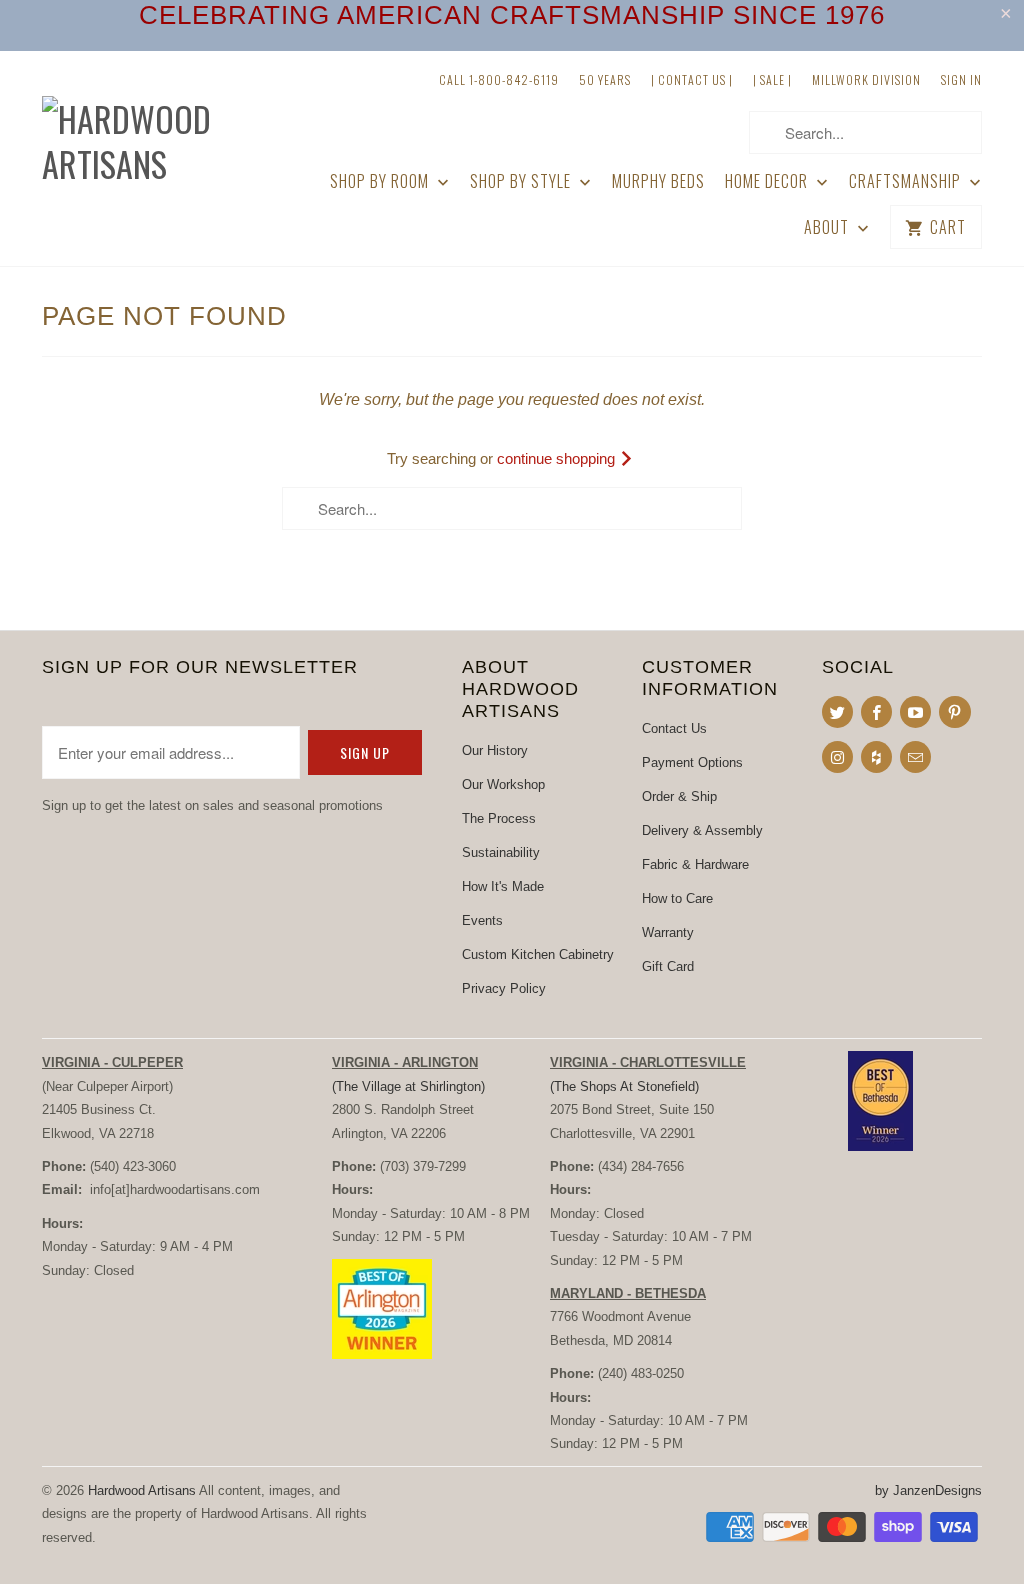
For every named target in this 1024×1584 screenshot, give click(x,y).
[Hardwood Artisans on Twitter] (837, 712)
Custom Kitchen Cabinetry (538, 954)
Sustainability (501, 852)
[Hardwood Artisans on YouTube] (915, 712)
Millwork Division (866, 79)
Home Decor (768, 181)
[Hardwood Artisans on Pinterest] (954, 712)
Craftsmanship (907, 181)
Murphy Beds (658, 181)
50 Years (605, 79)
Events (482, 920)
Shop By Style (522, 181)
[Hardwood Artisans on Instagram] (837, 757)
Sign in (961, 79)
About (828, 227)
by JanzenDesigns (928, 1490)
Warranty (668, 932)
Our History (495, 750)
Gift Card (668, 966)
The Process (499, 818)
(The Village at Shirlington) (408, 1086)
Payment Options (692, 762)
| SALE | (772, 79)
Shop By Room (381, 181)
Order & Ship (679, 796)
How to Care (677, 898)
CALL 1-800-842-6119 (499, 79)
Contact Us (674, 728)
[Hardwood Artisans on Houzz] (876, 757)
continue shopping (558, 458)
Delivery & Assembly (702, 830)
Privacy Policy (504, 988)
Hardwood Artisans (142, 1490)
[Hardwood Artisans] (152, 126)
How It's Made (503, 886)
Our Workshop (503, 784)
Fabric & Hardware (695, 864)
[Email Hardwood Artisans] (915, 757)
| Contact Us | (692, 79)
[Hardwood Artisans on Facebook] (876, 712)
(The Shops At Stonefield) (624, 1086)
